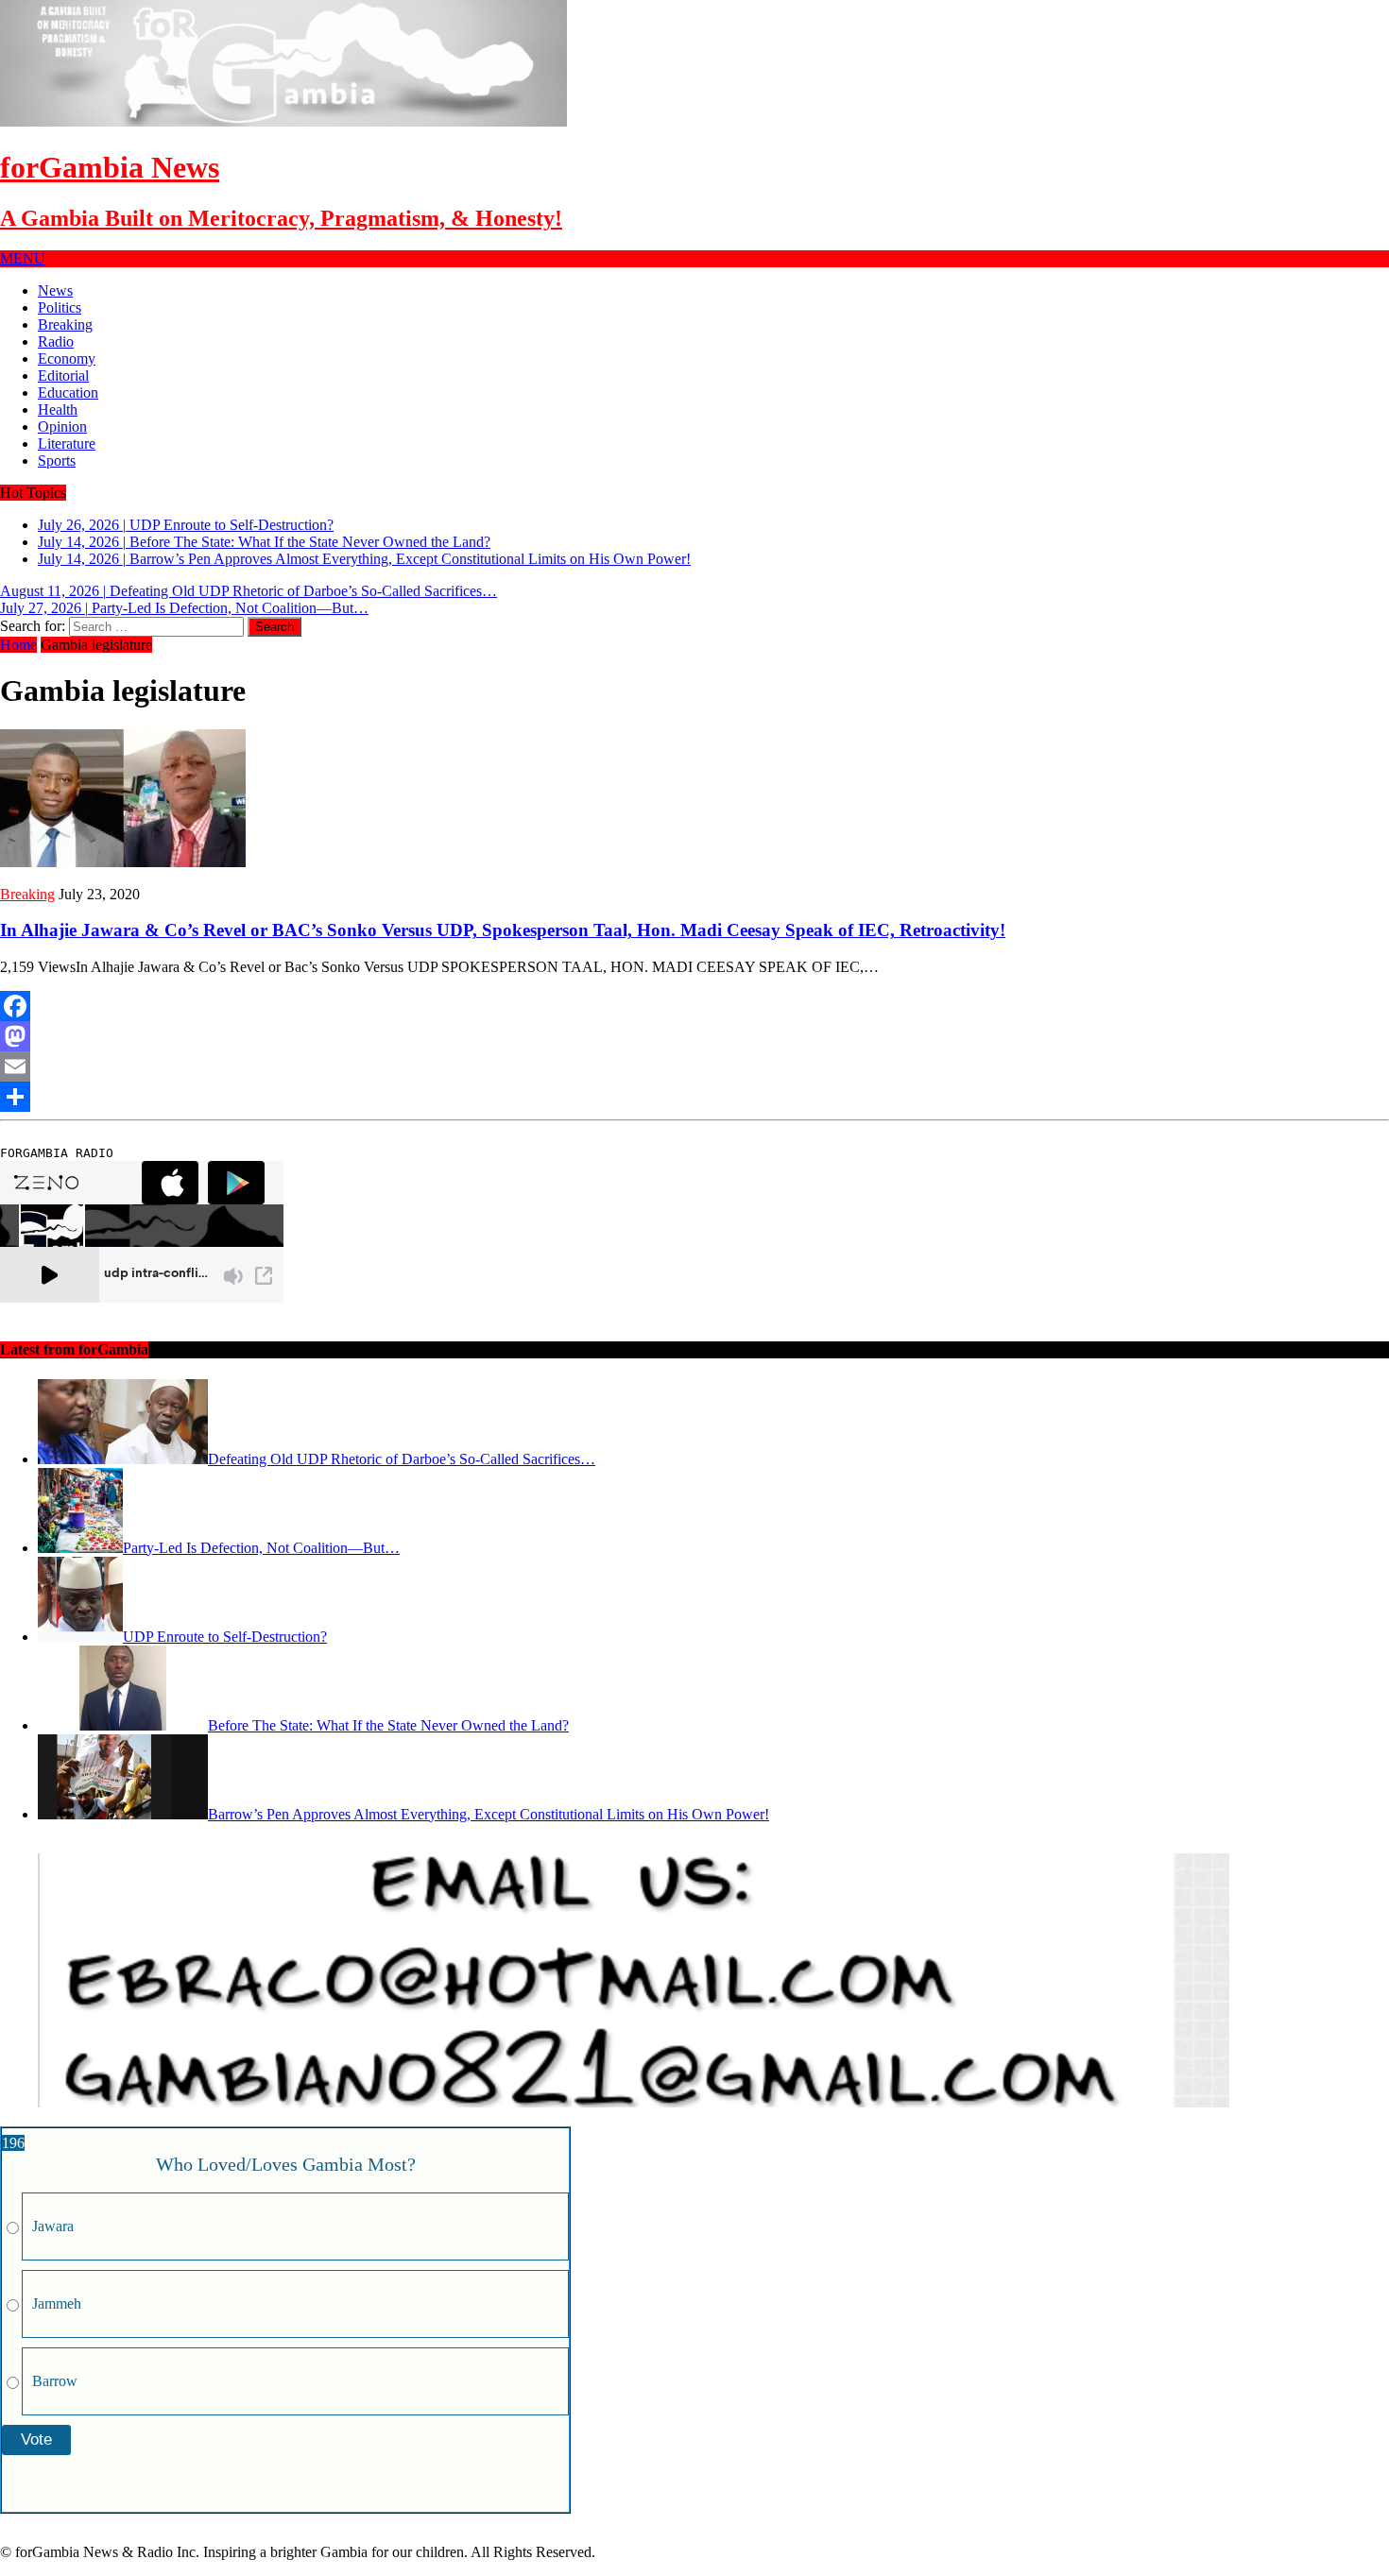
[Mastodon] (694, 1036)
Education (68, 392)
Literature (67, 444)
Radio (56, 341)
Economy (67, 358)
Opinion (62, 426)
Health (58, 409)
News (55, 290)
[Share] (694, 1097)
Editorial (63, 375)
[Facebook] (694, 1006)
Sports (57, 461)
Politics (60, 307)
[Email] (694, 1066)
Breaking (65, 324)
